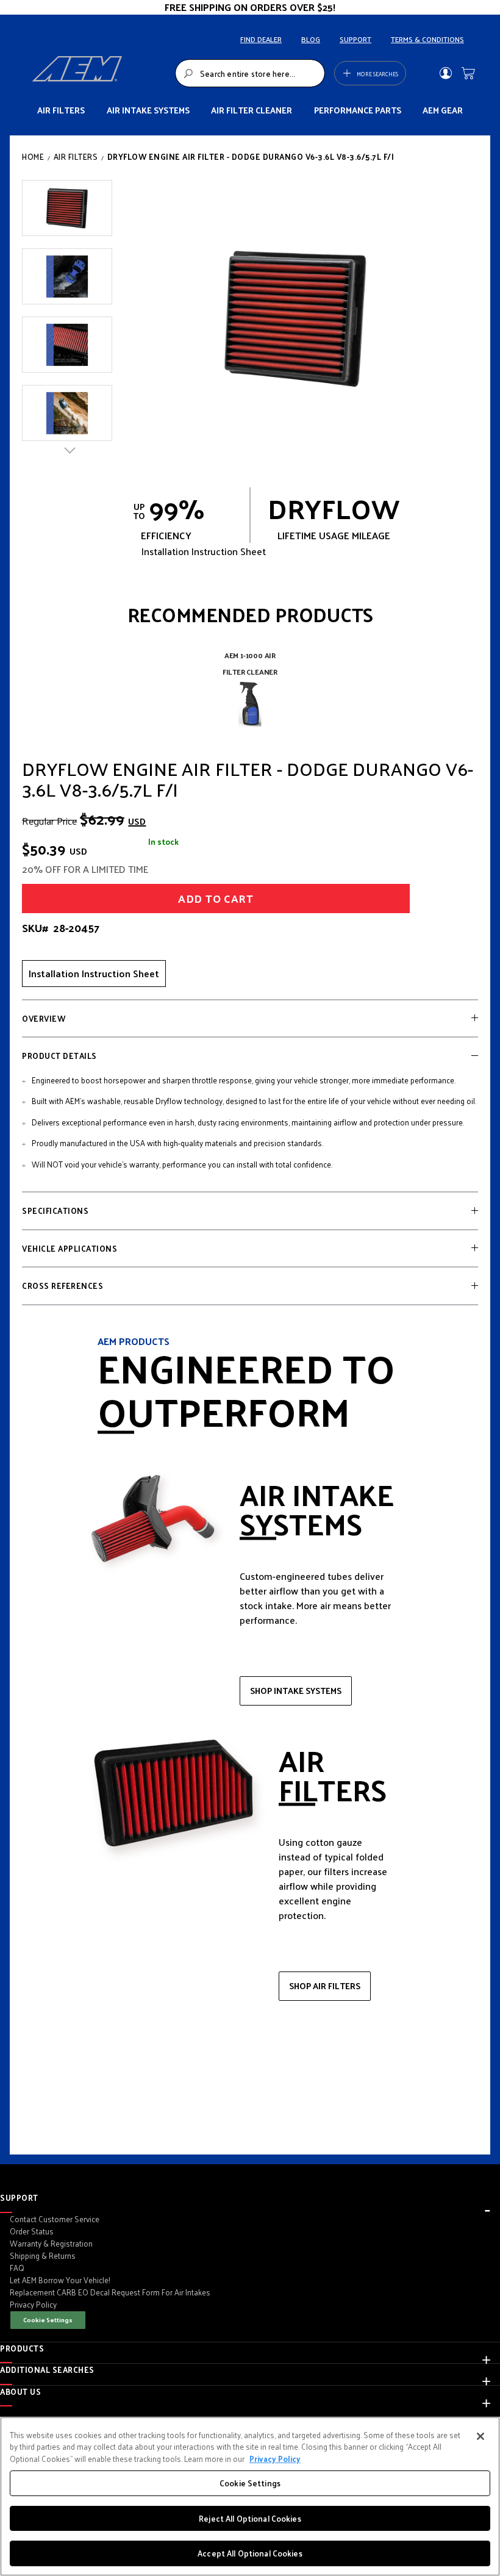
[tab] (250, 1019)
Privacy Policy (275, 2459)
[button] (67, 208)
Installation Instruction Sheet (94, 973)
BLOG (311, 39)
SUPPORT (355, 39)
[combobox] (250, 73)
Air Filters (76, 156)
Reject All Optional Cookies (250, 2518)
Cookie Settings (48, 2319)
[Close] (480, 2436)
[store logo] (100, 73)
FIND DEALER (261, 39)
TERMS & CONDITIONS (427, 39)
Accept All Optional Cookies (250, 2553)
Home (33, 156)
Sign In (445, 73)
